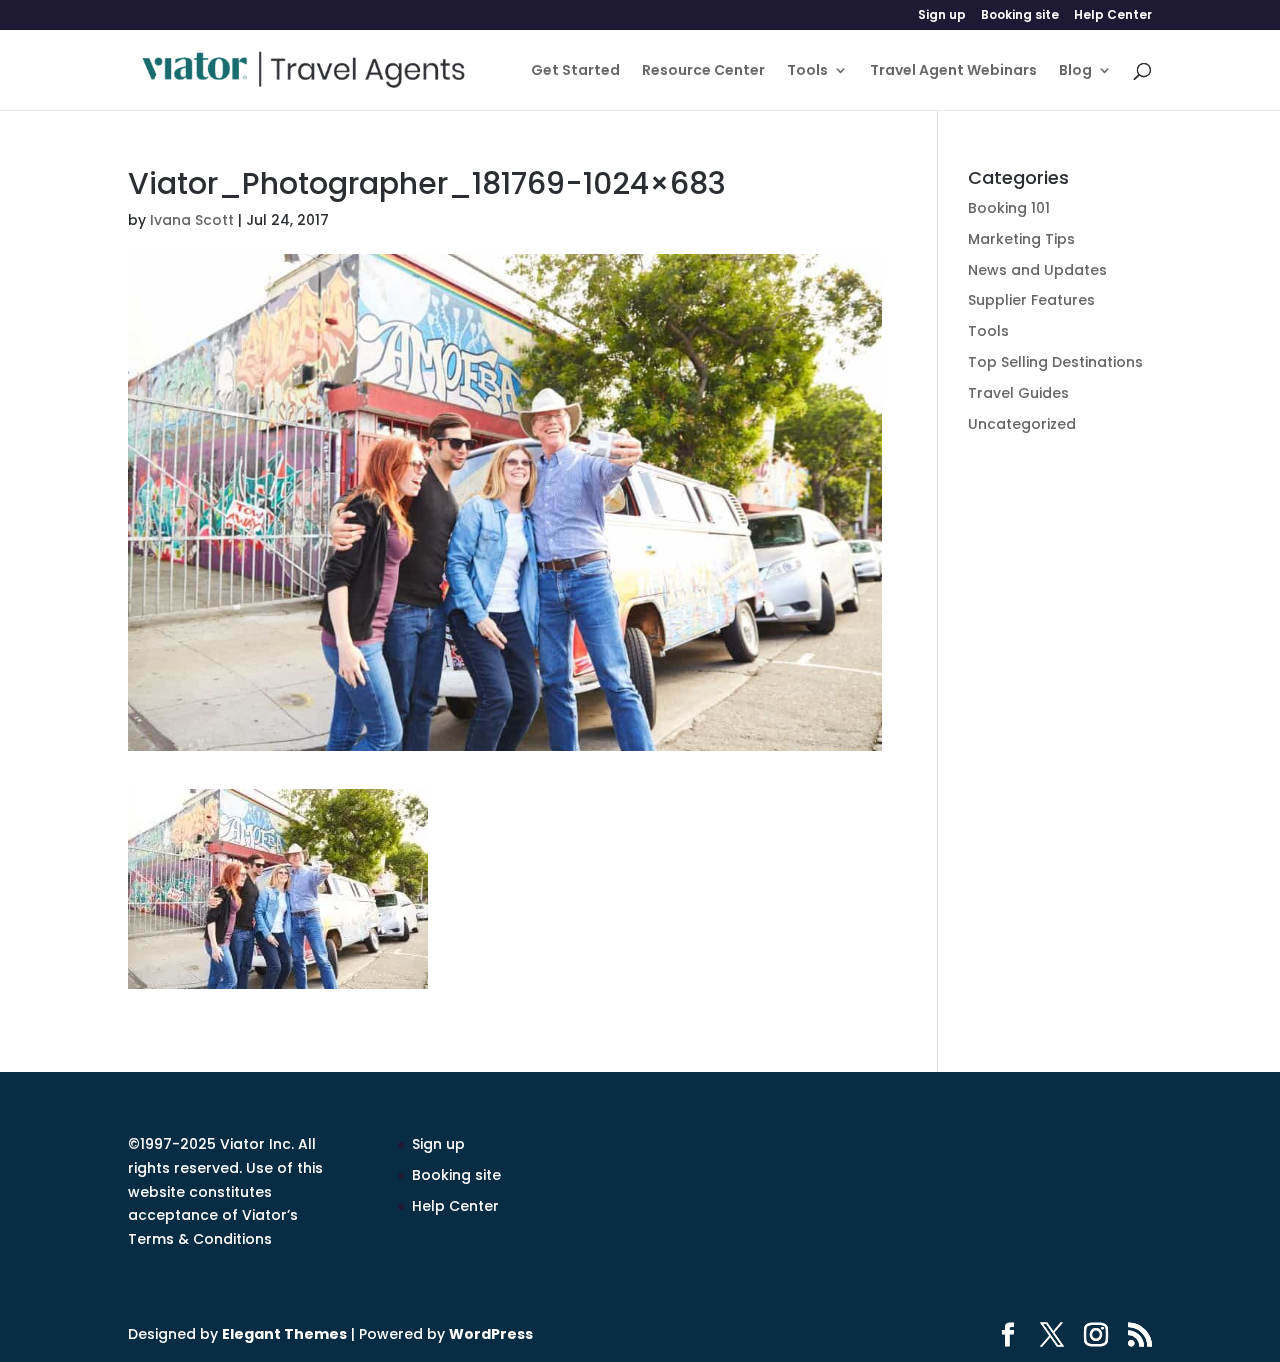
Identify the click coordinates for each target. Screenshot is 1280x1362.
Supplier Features (1031, 300)
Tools (807, 71)
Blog (1075, 71)
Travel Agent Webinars (953, 71)
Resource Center (703, 71)
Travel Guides (1018, 393)
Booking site (1020, 16)
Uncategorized (1022, 424)
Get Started (575, 71)
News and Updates (1037, 270)
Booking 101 (1009, 208)
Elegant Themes (284, 1334)
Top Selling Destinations (1055, 362)
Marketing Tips (1021, 239)
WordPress (491, 1334)
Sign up (942, 16)
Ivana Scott (192, 220)
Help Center (1113, 16)
